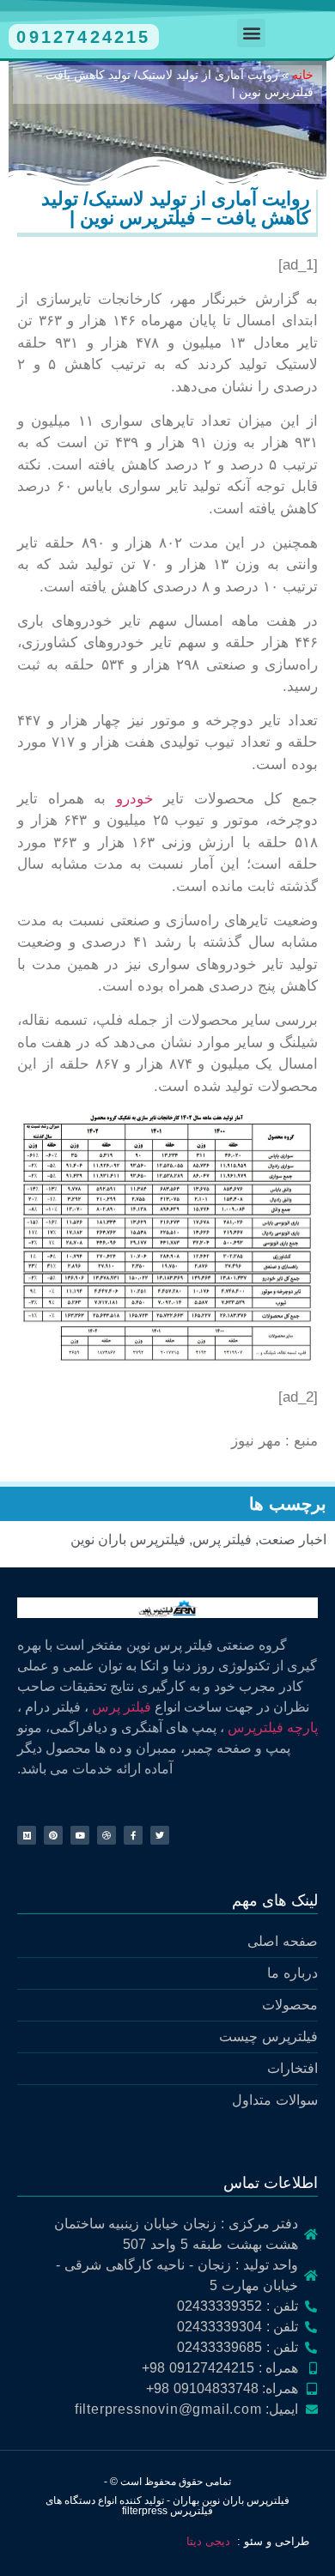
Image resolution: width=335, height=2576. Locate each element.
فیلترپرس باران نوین (128, 1540)
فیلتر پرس (222, 1540)
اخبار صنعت (292, 1540)
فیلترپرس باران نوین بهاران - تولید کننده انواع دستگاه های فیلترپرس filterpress (167, 2506)
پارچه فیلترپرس (273, 1727)
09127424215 (83, 37)
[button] (251, 33)
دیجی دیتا (208, 2541)
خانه (303, 75)
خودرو (135, 799)
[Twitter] (160, 1835)
